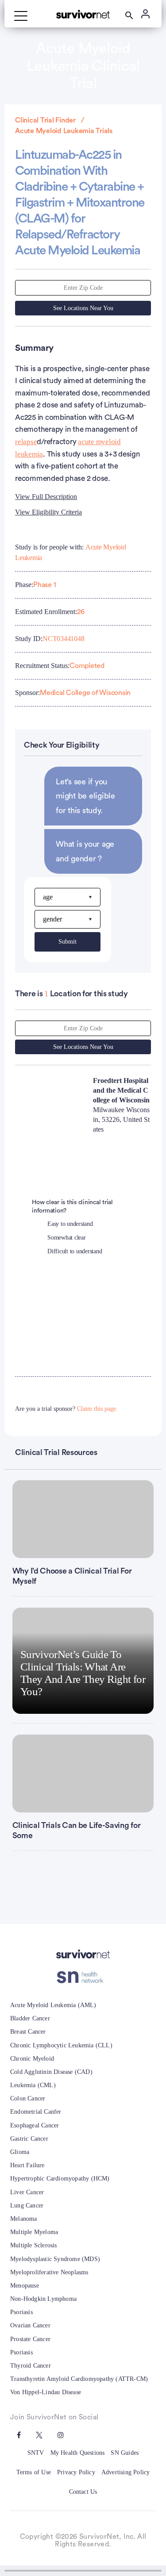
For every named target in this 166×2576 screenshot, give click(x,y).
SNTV (36, 2453)
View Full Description (46, 497)
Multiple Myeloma (34, 2232)
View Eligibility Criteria (48, 512)
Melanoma (24, 2219)
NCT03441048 (63, 639)
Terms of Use (34, 2472)
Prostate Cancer (30, 2339)
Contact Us (83, 2492)
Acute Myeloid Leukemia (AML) (53, 2005)
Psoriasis (21, 2312)
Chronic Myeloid (32, 2059)
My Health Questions (78, 2453)
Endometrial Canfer (36, 2112)
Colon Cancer (28, 2098)
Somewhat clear (67, 1238)
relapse (26, 442)
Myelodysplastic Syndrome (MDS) (55, 2259)
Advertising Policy (126, 2472)
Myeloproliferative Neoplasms (49, 2272)
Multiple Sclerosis (34, 2245)
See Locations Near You (83, 308)
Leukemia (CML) (33, 2085)
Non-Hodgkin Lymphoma (43, 2299)
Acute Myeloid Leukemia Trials (64, 131)
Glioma (20, 2152)
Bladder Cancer (30, 2018)
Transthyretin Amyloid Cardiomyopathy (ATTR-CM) (79, 2379)
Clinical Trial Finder (45, 120)
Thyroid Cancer (31, 2366)
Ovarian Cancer (30, 2325)
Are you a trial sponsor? (66, 1409)
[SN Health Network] (83, 1977)
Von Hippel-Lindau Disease (46, 2392)
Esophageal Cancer (35, 2125)
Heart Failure (27, 2165)
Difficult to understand (75, 1251)
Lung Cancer (27, 2206)
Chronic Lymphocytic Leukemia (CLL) (61, 2045)
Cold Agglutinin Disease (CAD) (51, 2072)
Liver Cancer (27, 2192)
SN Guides (125, 2453)
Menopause (25, 2286)
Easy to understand (70, 1224)
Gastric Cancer (29, 2139)
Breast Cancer (28, 2032)
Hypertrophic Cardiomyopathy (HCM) (60, 2179)
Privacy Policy (76, 2472)
